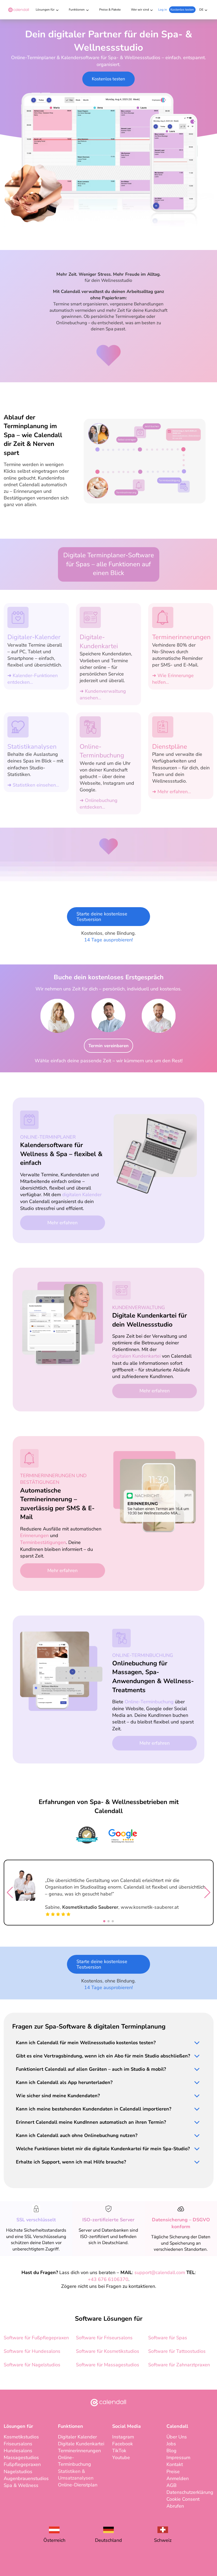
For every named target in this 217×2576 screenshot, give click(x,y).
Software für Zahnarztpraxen (179, 2365)
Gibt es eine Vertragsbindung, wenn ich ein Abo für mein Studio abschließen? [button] (103, 2056)
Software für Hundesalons (32, 2351)
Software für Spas (168, 2338)
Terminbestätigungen (43, 1542)
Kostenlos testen (182, 10)
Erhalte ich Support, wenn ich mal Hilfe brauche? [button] (71, 2162)
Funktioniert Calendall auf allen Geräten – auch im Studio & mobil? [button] (91, 2069)
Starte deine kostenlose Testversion (102, 917)
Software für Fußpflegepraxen (36, 2338)
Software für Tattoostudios (177, 2351)
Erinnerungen (34, 1535)
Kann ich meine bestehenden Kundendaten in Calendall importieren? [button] (94, 2109)
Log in (163, 10)
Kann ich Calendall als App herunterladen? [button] (64, 2082)
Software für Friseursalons (104, 2338)
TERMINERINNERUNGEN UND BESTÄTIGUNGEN (53, 1479)
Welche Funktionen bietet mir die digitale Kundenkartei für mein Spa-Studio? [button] (103, 2149)
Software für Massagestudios (108, 2365)
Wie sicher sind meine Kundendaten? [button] (58, 2096)
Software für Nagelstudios (32, 2365)
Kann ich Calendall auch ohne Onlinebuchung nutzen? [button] (77, 2135)
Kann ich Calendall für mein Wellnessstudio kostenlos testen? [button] (86, 2043)
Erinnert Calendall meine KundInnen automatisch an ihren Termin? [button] (91, 2122)
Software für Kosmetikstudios (108, 2351)
